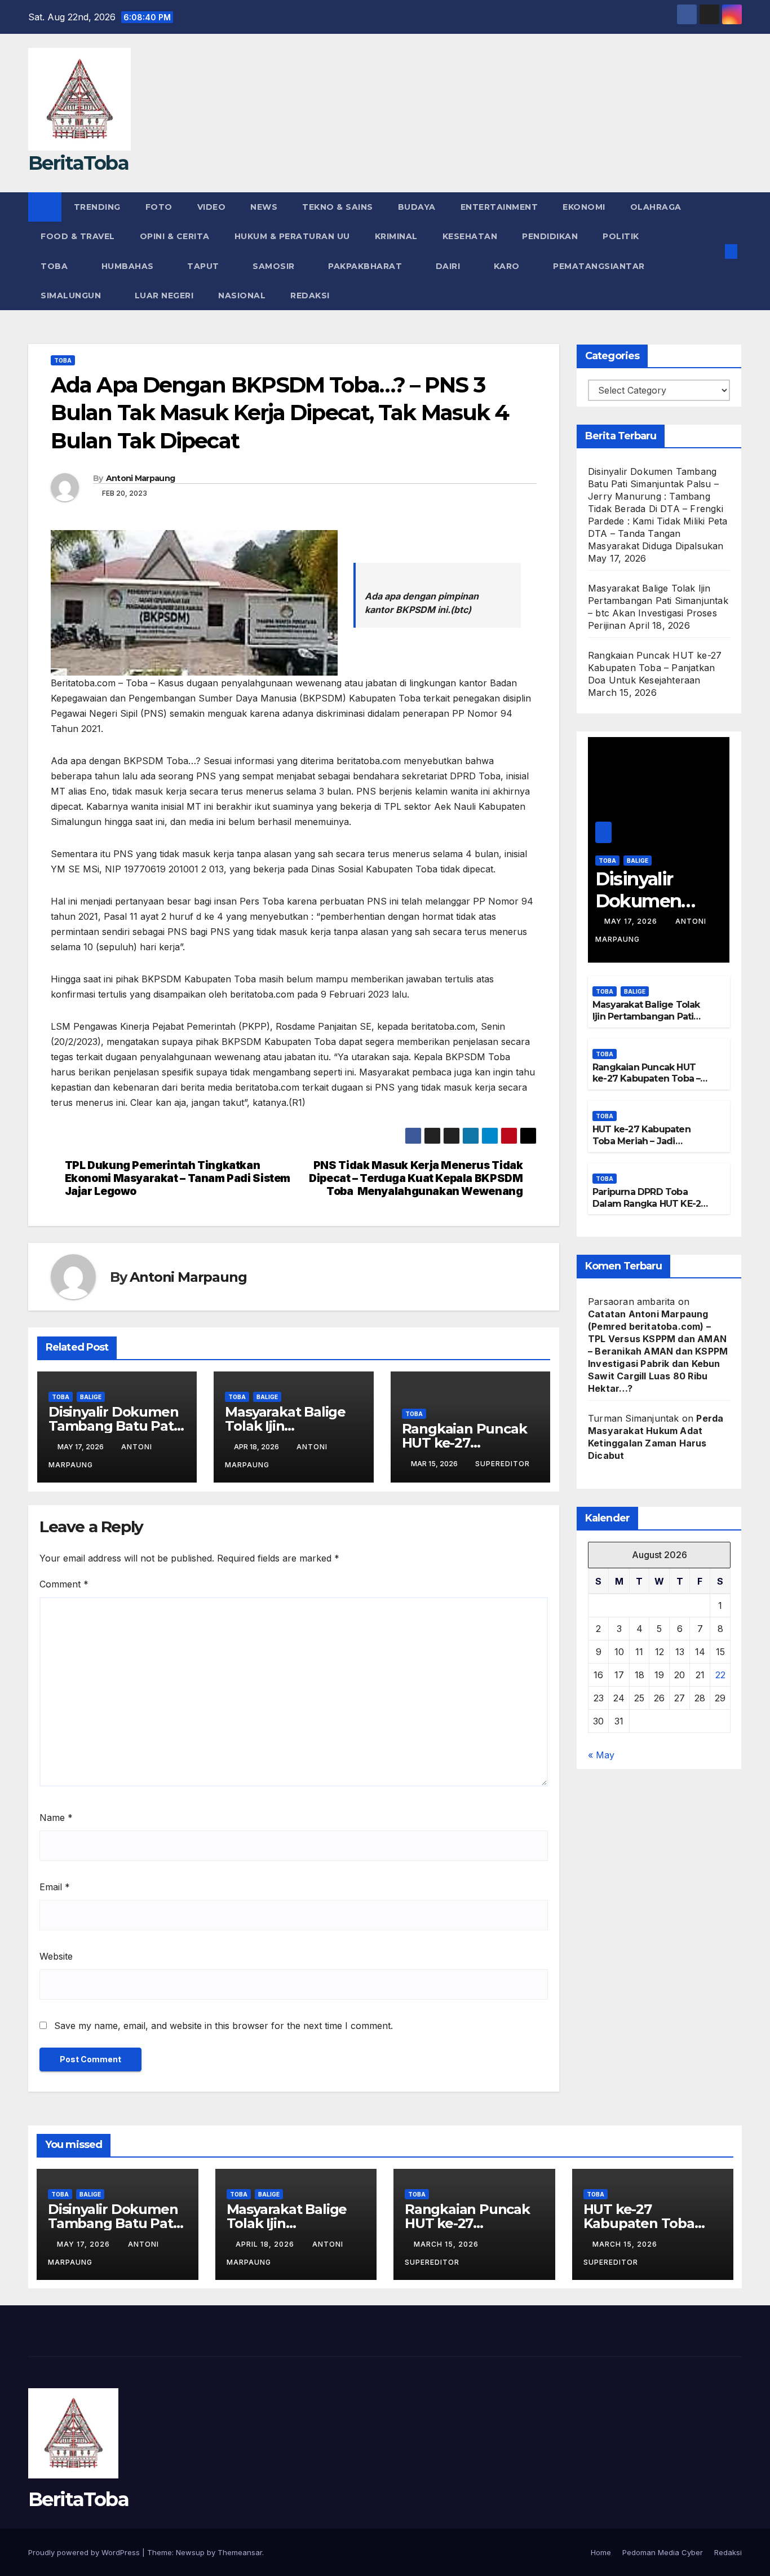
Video (212, 207)
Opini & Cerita (175, 236)
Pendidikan (550, 236)
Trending (97, 207)
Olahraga (656, 207)
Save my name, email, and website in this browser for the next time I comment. (224, 2026)
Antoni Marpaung (141, 478)
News (264, 207)
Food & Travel (78, 236)
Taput (204, 266)
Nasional (242, 295)
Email (55, 1887)
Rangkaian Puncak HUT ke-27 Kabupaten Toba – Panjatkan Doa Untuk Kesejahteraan (655, 668)
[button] (713, 252)
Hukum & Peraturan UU (292, 236)
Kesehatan (470, 236)
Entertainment (499, 207)
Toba (56, 266)
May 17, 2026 (632, 921)
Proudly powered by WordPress (85, 2552)
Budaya (417, 207)
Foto (159, 207)
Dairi (449, 266)
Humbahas (129, 266)
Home (601, 2552)
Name (56, 1818)
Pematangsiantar (600, 266)
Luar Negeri (164, 295)
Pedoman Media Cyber (663, 2552)
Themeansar (240, 2552)
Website (56, 1956)
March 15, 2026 (447, 2244)
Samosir (275, 266)
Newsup (190, 2552)
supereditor (503, 1464)
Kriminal (396, 236)
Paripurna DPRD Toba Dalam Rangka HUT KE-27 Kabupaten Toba (649, 1204)
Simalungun (72, 295)
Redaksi (311, 295)
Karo (508, 266)
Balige (91, 1397)
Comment (64, 1584)
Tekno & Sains (338, 207)
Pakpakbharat (366, 266)
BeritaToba (78, 163)
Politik (621, 236)
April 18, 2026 (266, 2244)
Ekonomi (584, 207)
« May (601, 1755)
